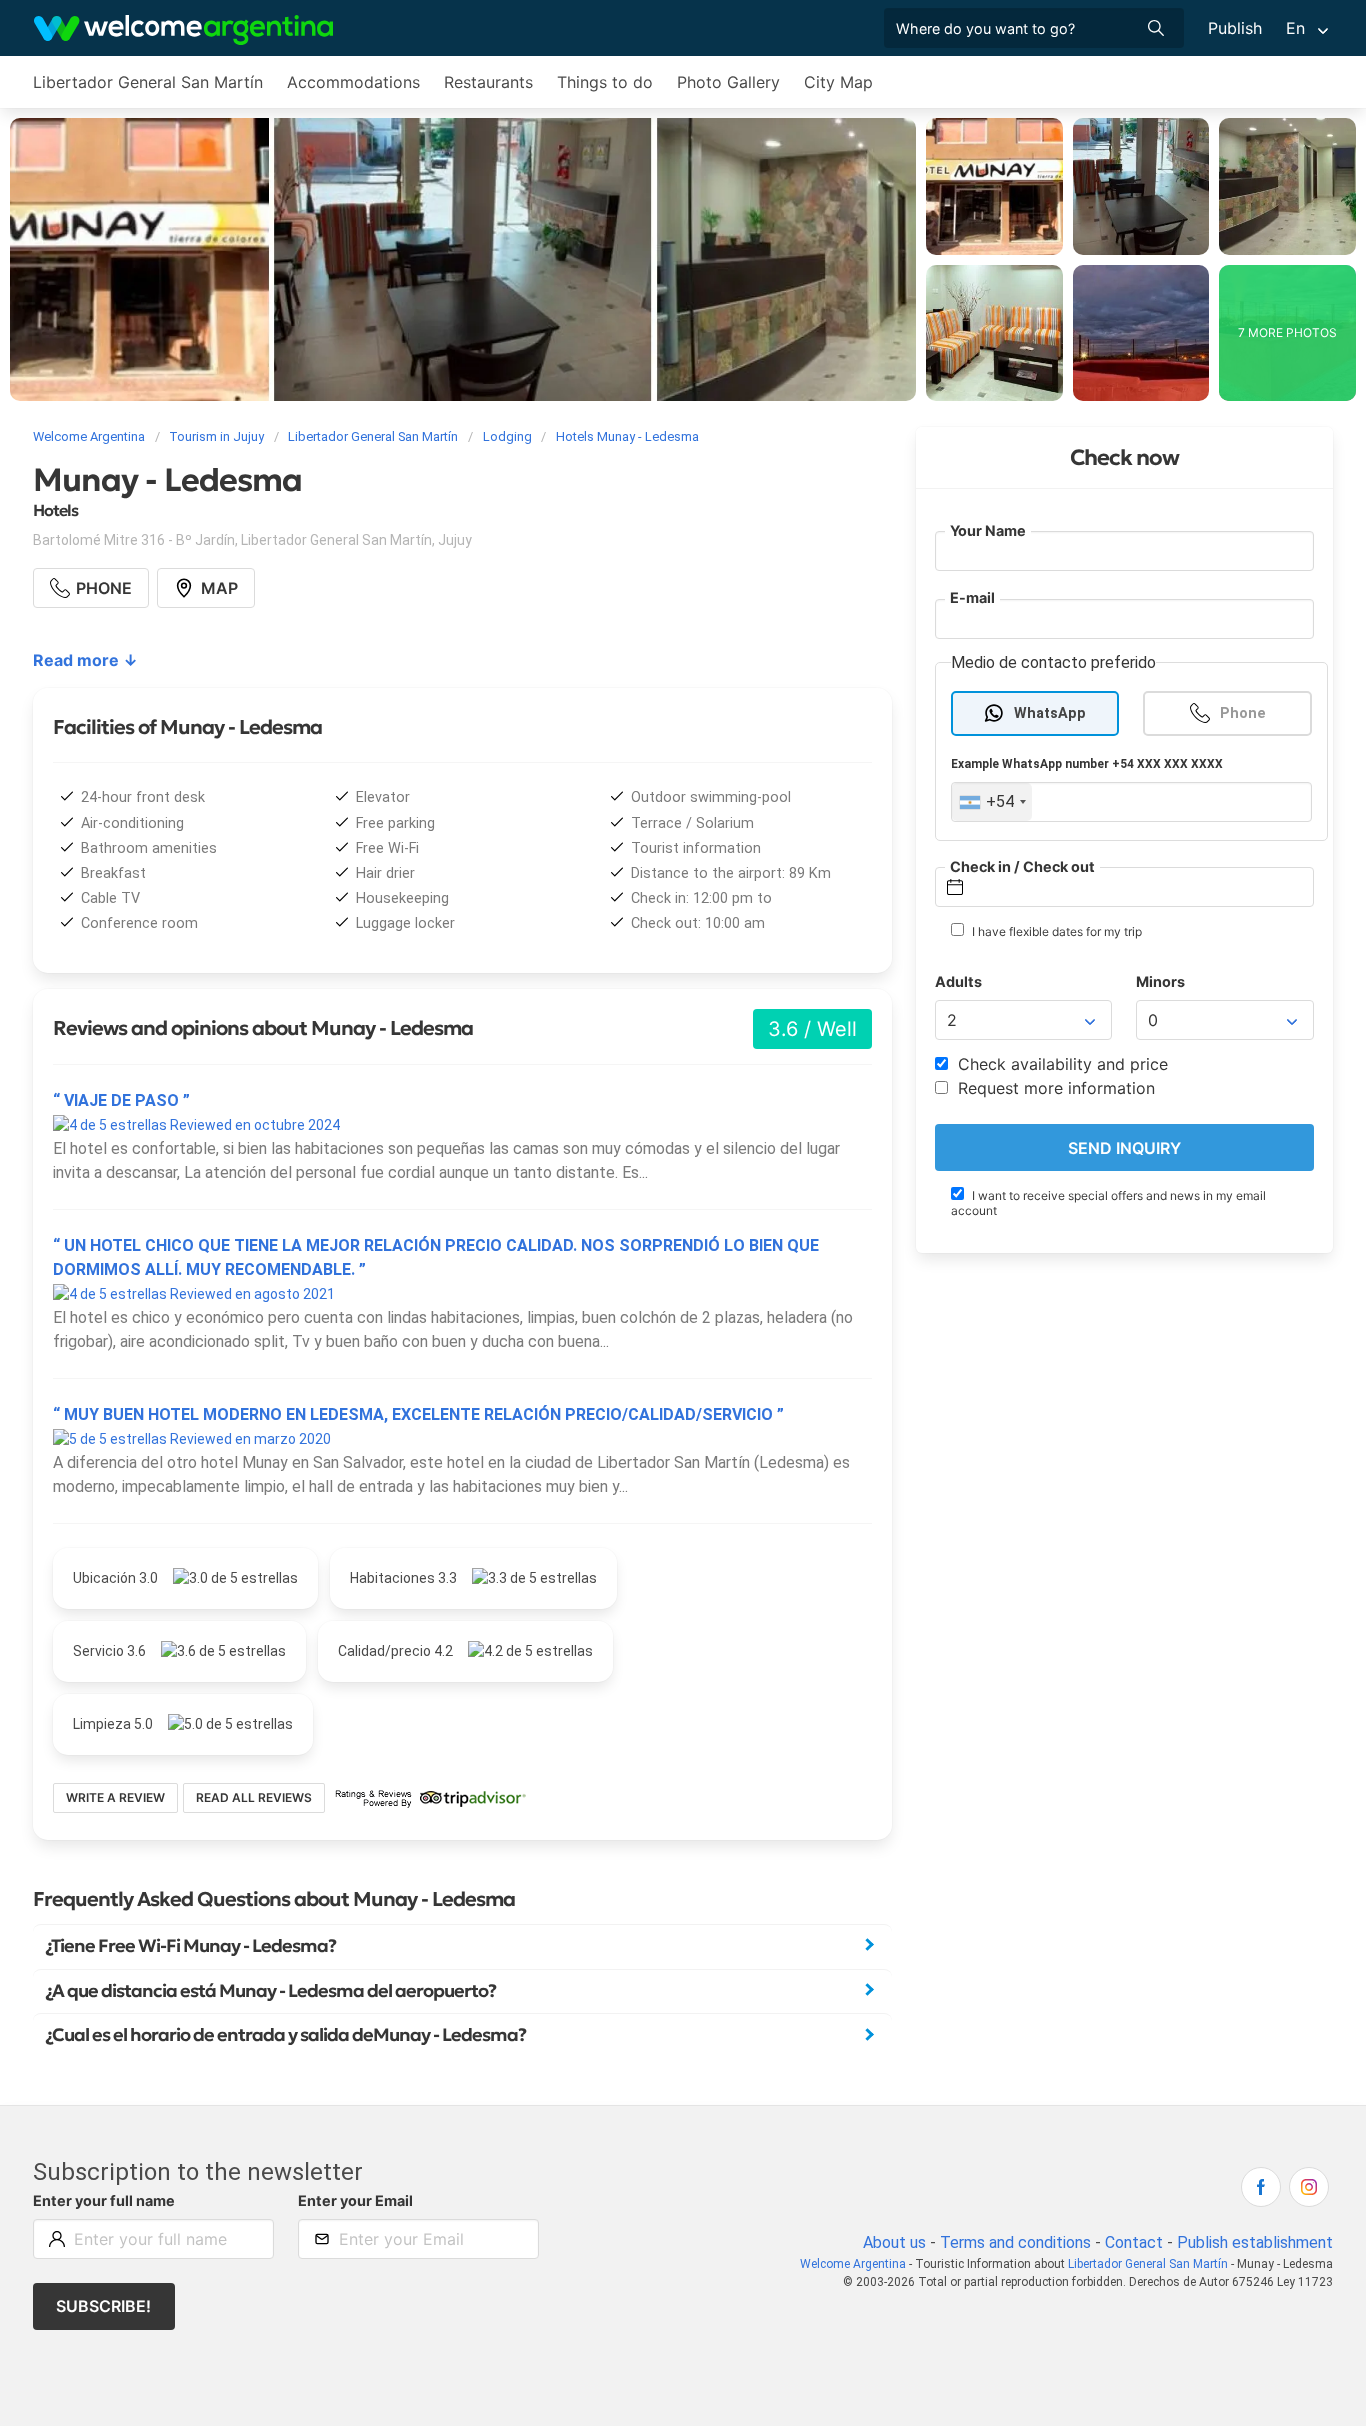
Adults (958, 982)
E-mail (972, 598)
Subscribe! (103, 2306)
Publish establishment (1255, 2242)
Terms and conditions (1015, 2242)
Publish (1235, 28)
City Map (838, 82)
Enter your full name (104, 2200)
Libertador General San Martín (148, 82)
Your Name (988, 530)
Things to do (605, 82)
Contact (1134, 2242)
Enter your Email (355, 2200)
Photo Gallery (728, 82)
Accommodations (353, 82)
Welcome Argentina (853, 2264)
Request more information (1054, 1089)
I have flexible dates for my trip (1055, 932)
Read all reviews (254, 1797)
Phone (1243, 713)
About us (894, 2242)
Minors (1160, 982)
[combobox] (992, 803)
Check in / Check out (1022, 866)
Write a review (115, 1797)
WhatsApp (1050, 713)
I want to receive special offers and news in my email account (1108, 1204)
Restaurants (488, 82)
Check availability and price (1060, 1065)
